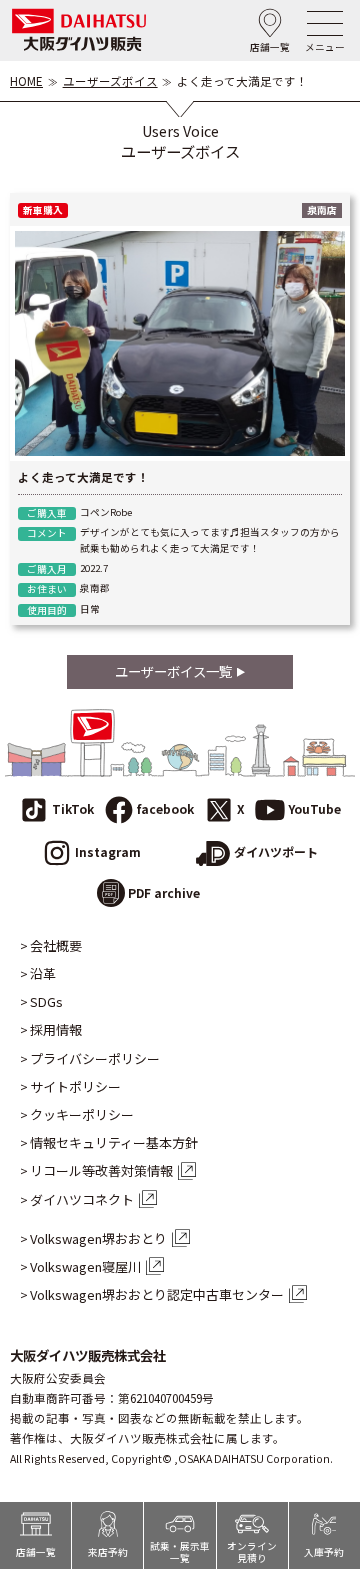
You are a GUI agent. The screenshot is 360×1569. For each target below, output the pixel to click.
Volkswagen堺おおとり (98, 1239)
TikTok (73, 808)
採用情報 (56, 1030)
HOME (26, 81)
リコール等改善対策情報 (101, 1171)
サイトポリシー (75, 1087)
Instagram (108, 851)
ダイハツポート (276, 851)
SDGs (46, 1002)
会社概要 (56, 946)
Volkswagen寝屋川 (85, 1267)
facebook (165, 808)
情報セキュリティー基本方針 (114, 1143)
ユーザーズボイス (110, 81)
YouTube (314, 808)
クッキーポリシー (82, 1115)
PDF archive (164, 892)
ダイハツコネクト (82, 1200)
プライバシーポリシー (95, 1059)
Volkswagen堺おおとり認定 (157, 1295)
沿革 (43, 974)
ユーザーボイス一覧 (173, 671)
